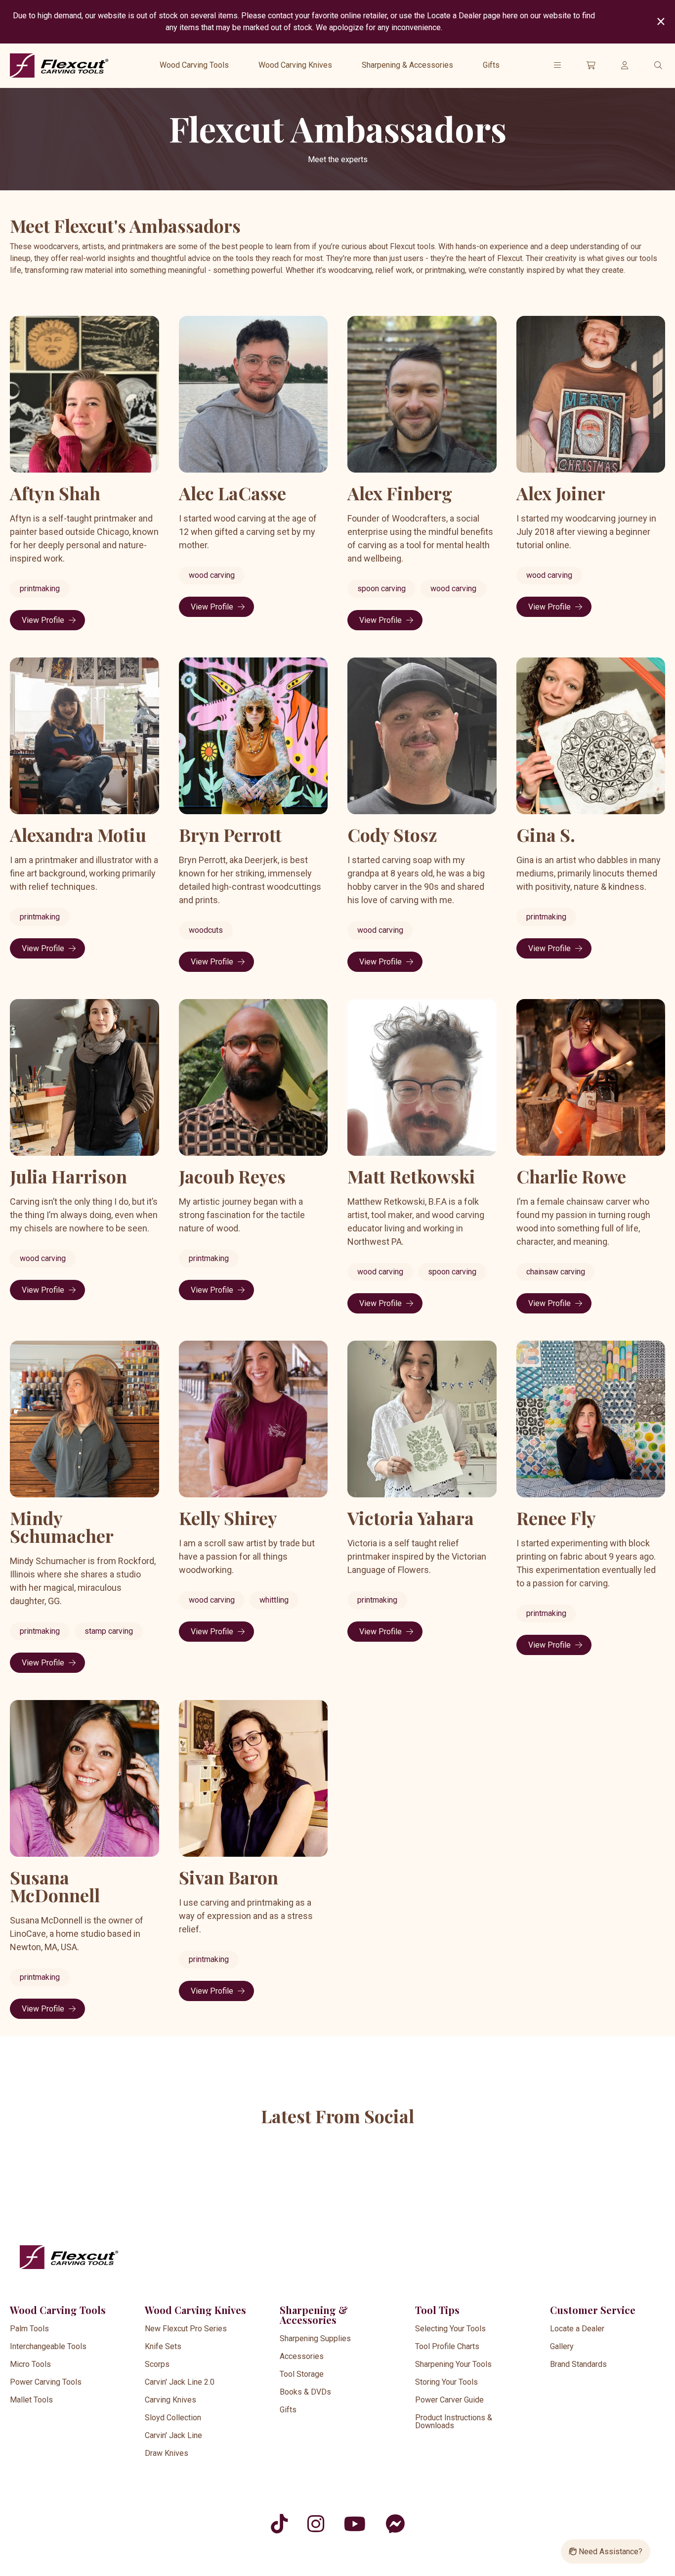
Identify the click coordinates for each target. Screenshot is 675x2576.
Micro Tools (30, 2364)
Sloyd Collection (173, 2418)
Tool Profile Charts (447, 2346)
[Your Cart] (591, 65)
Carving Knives (170, 2400)
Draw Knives (167, 2453)
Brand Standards (578, 2364)
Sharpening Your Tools (453, 2364)
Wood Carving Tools (194, 65)
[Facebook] (395, 2524)
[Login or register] (625, 65)
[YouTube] (355, 2524)
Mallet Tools (31, 2400)
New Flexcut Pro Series (186, 2329)
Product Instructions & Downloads (454, 2422)
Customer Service (593, 2310)
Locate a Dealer (577, 2329)
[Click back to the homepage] (59, 65)
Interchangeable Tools (48, 2346)
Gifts (491, 65)
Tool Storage (302, 2374)
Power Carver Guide (449, 2400)
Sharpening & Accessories (407, 65)
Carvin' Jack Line (173, 2435)
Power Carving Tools (46, 2382)
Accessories (302, 2356)
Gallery (562, 2346)
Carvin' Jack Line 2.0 (180, 2382)
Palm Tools (29, 2329)
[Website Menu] (557, 65)
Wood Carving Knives (295, 65)
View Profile (43, 620)
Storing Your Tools (446, 2382)
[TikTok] (279, 2524)
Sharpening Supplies (315, 2338)
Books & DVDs (305, 2392)
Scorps (157, 2364)
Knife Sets (163, 2346)
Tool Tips (437, 2310)
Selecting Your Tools (450, 2329)
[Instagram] (316, 2524)
